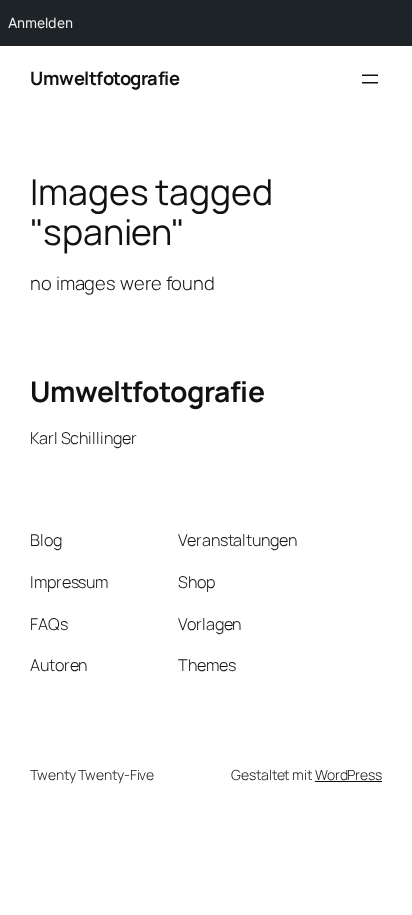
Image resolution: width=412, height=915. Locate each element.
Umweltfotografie (104, 78)
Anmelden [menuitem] (40, 22)
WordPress (348, 774)
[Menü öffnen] (370, 79)
